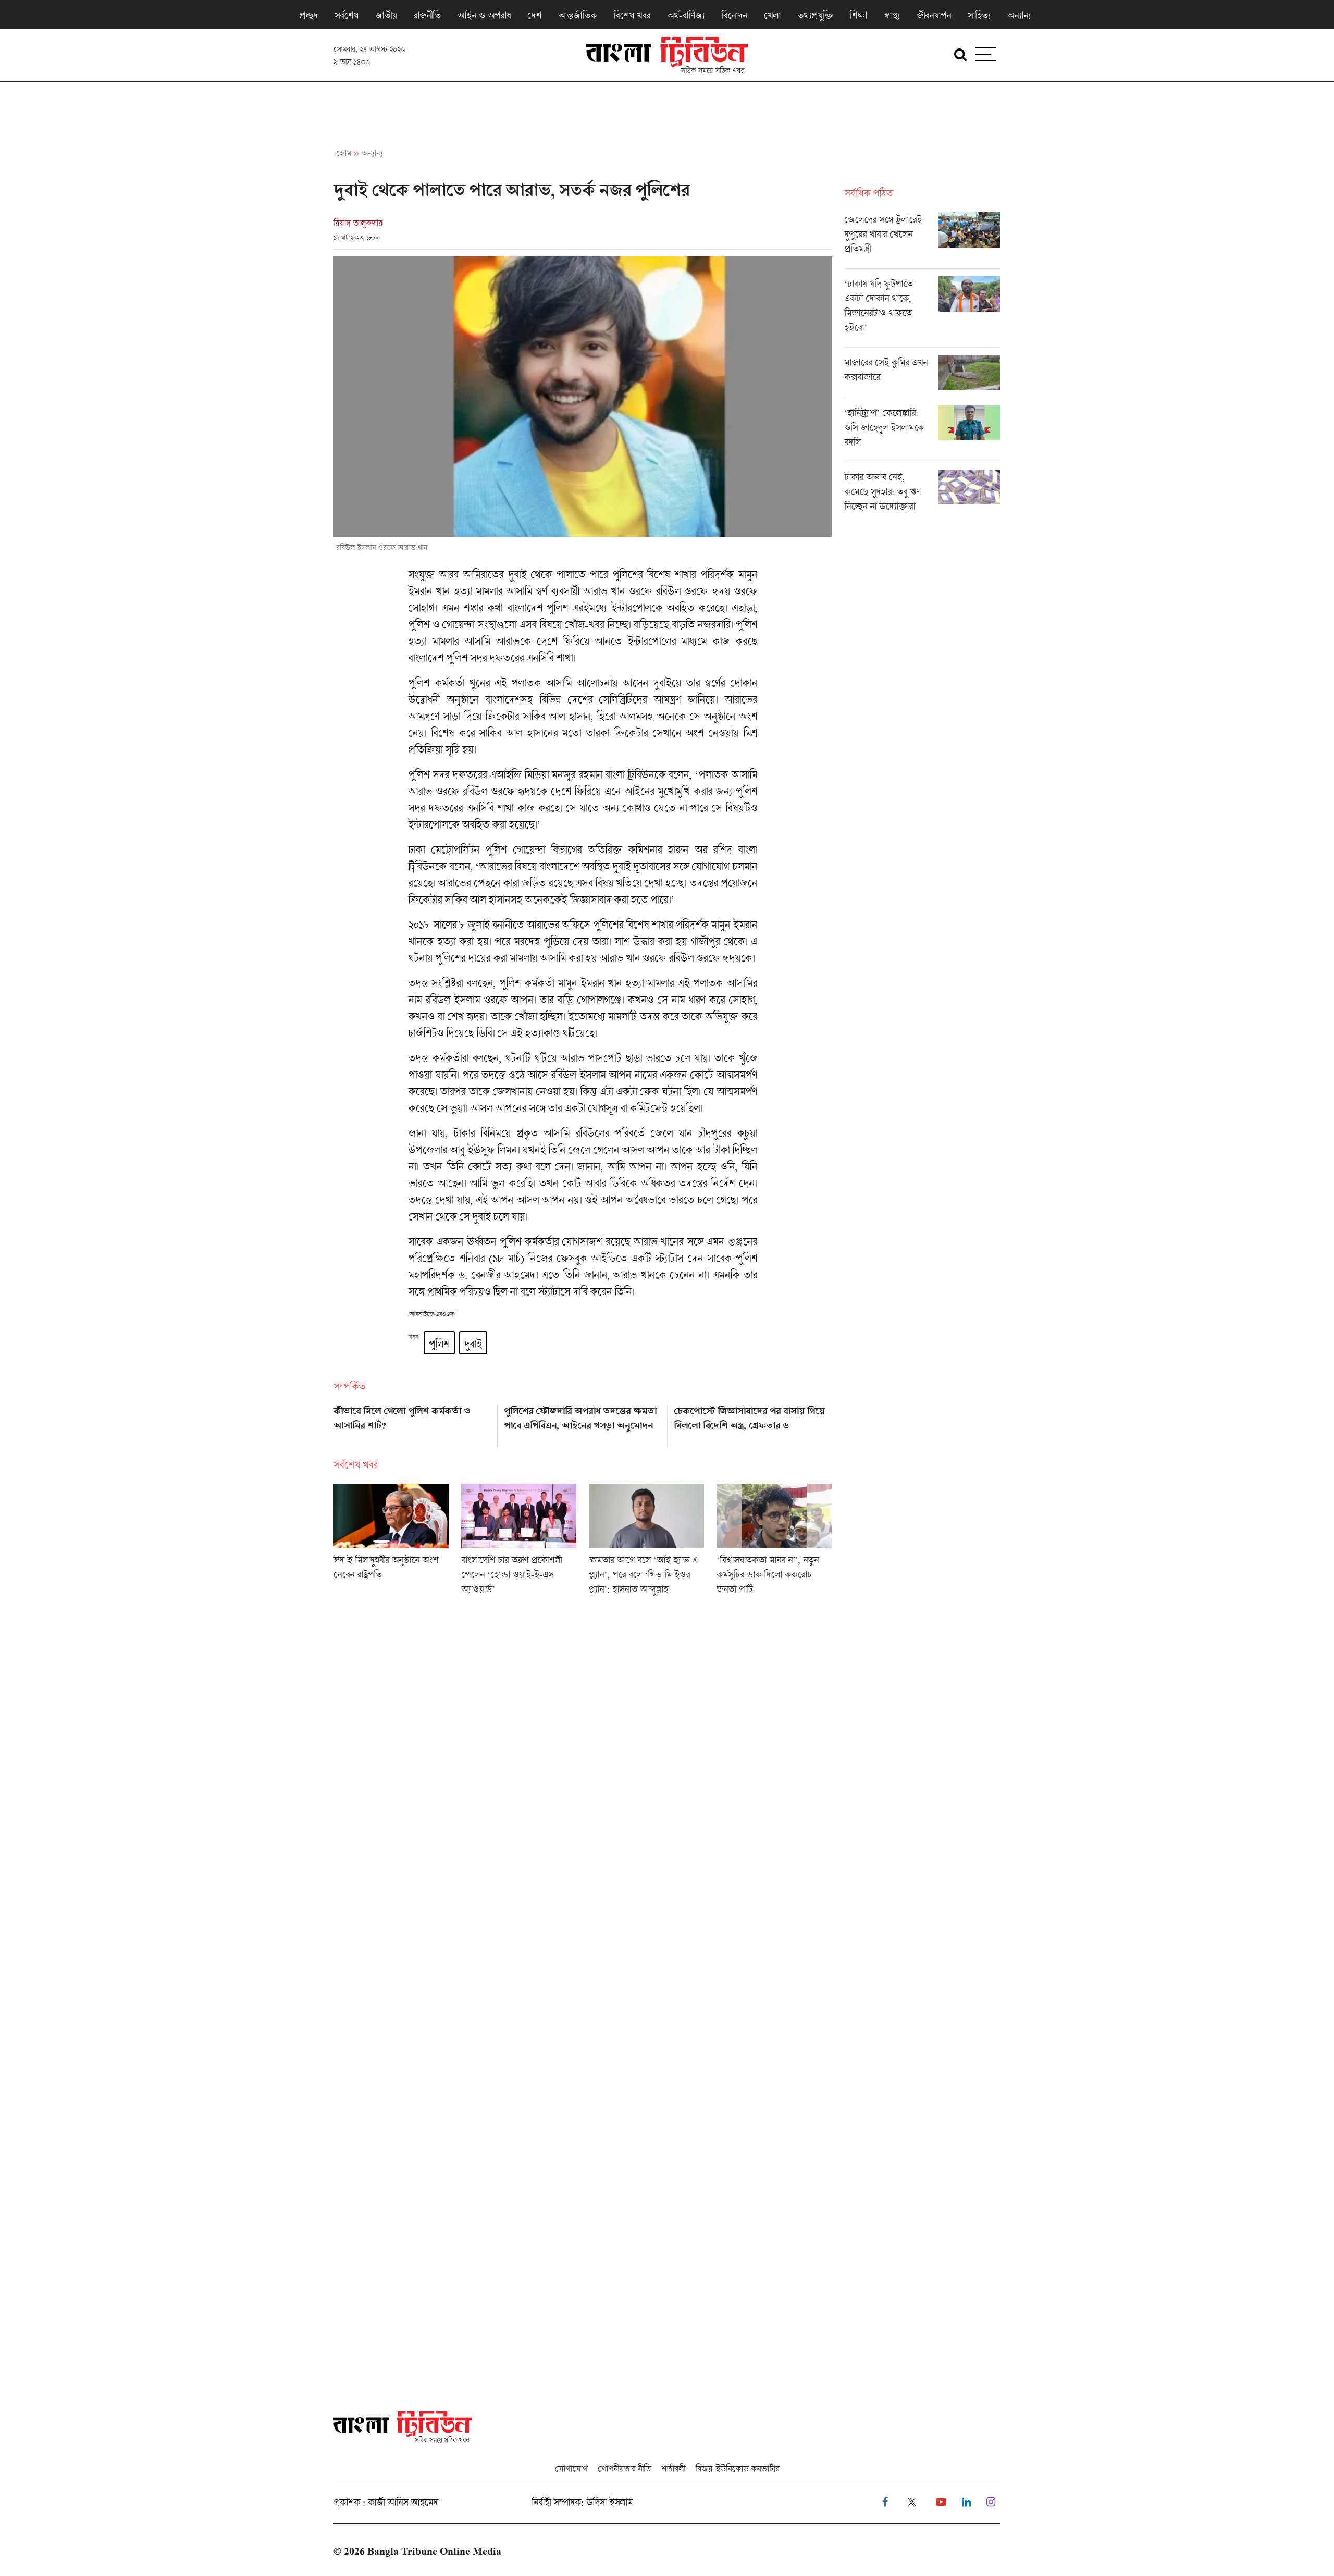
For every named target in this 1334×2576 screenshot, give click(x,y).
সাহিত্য (979, 15)
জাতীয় (386, 15)
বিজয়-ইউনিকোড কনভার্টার (738, 2468)
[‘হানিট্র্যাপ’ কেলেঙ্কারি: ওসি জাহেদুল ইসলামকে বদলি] (922, 434)
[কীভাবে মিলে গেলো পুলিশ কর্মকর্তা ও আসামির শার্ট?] (412, 1423)
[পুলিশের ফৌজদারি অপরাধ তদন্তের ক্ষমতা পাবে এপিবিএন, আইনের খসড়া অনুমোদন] (583, 1423)
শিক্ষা (858, 15)
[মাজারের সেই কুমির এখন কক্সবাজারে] (922, 376)
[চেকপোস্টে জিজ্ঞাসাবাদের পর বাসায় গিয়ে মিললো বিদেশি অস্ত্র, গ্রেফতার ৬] (753, 1423)
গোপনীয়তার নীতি (624, 2468)
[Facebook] (885, 2502)
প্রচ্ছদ (308, 15)
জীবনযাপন (934, 15)
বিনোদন (734, 15)
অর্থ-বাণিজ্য (686, 15)
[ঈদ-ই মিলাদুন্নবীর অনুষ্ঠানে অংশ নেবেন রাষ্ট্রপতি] (391, 1543)
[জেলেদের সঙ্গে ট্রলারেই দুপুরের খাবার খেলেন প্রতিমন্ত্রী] (922, 240)
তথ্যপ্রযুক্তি (815, 15)
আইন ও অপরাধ (484, 15)
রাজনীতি (427, 15)
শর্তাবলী (673, 2468)
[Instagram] (991, 2502)
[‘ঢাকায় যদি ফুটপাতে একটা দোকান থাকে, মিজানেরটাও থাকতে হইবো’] (922, 312)
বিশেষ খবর (632, 15)
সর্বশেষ (347, 15)
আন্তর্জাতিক (577, 15)
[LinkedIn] (966, 2502)
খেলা (772, 15)
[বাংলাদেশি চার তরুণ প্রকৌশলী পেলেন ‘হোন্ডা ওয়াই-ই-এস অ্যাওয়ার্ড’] (519, 1543)
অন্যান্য (1019, 15)
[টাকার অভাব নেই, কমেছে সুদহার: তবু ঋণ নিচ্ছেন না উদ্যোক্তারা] (922, 494)
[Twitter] (912, 2502)
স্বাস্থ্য (892, 15)
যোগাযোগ (571, 2468)
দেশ (534, 15)
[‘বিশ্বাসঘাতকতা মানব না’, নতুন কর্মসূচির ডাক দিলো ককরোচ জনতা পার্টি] (774, 1543)
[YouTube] (941, 2502)
